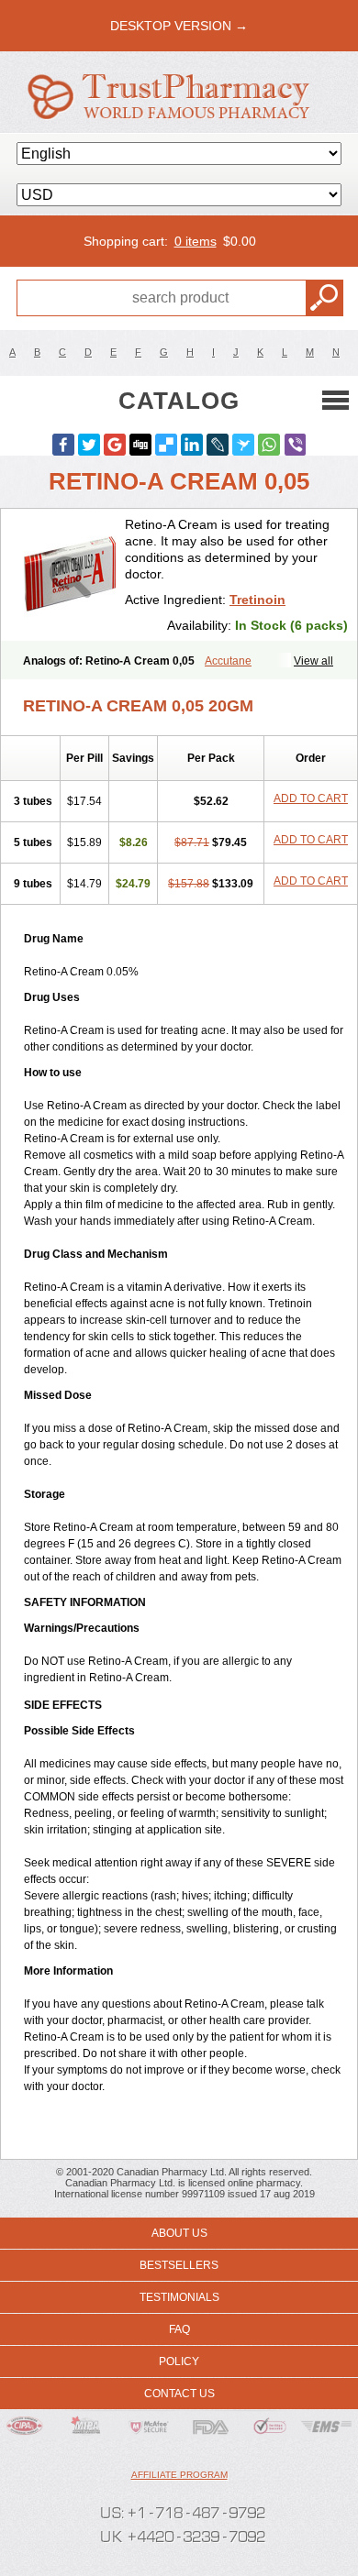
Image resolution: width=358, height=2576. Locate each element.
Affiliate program (179, 2475)
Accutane (228, 661)
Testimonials (179, 2297)
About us (179, 2233)
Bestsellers (179, 2265)
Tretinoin (257, 600)
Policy (179, 2361)
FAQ (179, 2329)
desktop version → (179, 26)
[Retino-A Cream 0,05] (70, 575)
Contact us (179, 2394)
